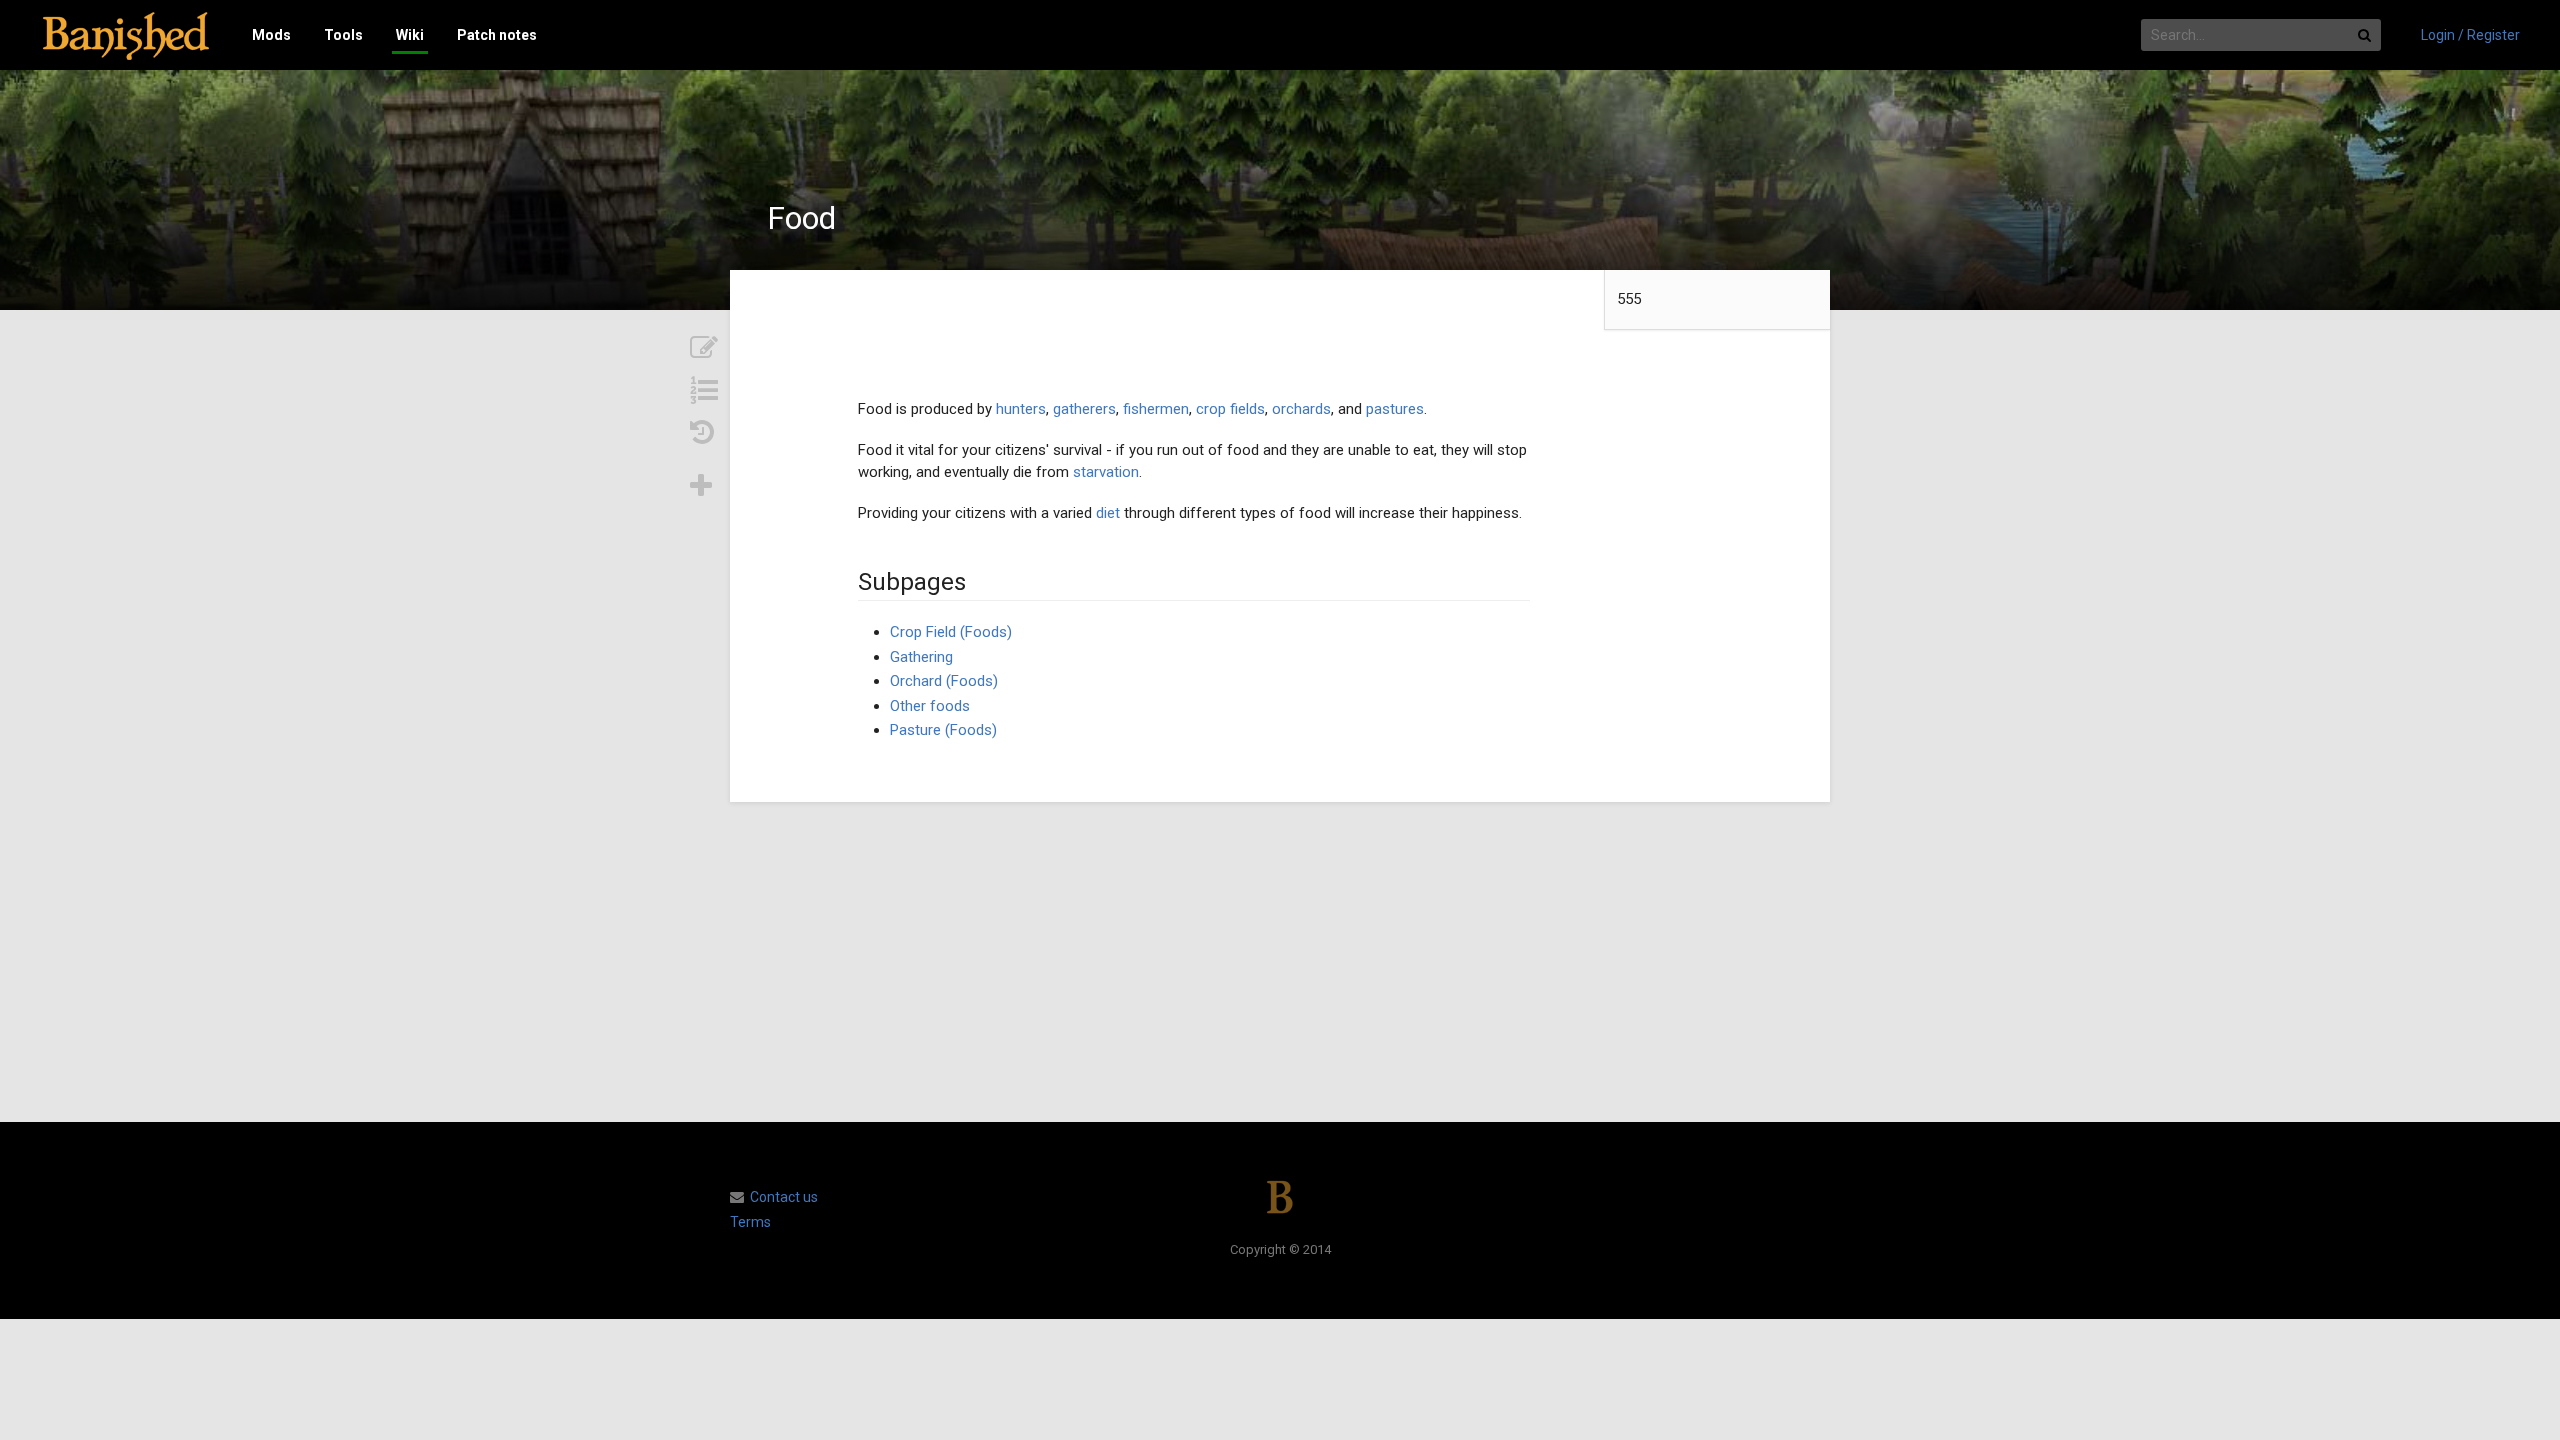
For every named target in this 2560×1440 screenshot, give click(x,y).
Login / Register (2470, 35)
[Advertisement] (1280, 962)
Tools (343, 35)
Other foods (930, 706)
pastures (1395, 409)
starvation (1106, 472)
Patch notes (497, 35)
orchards (1301, 409)
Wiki (410, 35)
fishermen (1156, 409)
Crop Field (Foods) (951, 632)
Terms (750, 1222)
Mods (271, 35)
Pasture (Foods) (943, 730)
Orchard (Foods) (944, 681)
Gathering (921, 657)
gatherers (1084, 409)
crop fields (1230, 409)
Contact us (784, 1197)
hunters (1021, 409)
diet (1108, 513)
